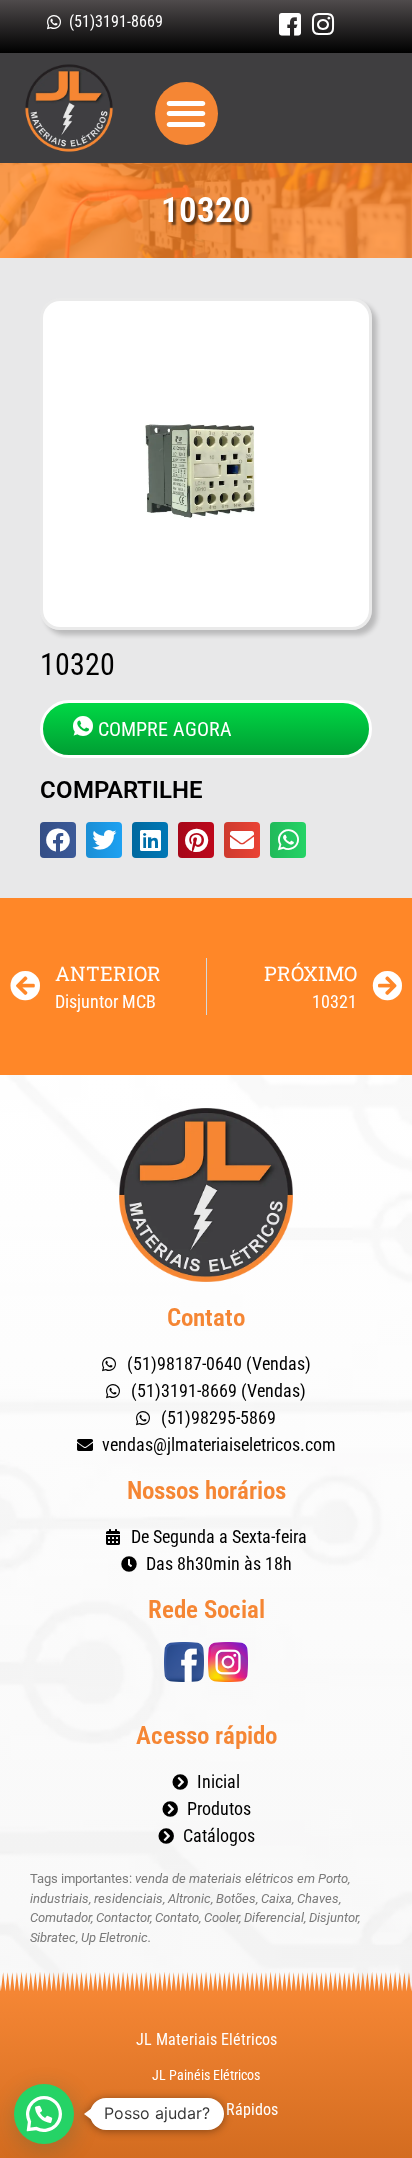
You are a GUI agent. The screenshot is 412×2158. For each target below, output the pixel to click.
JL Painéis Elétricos (206, 2075)
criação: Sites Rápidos (206, 2109)
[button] (186, 113)
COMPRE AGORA (165, 729)
